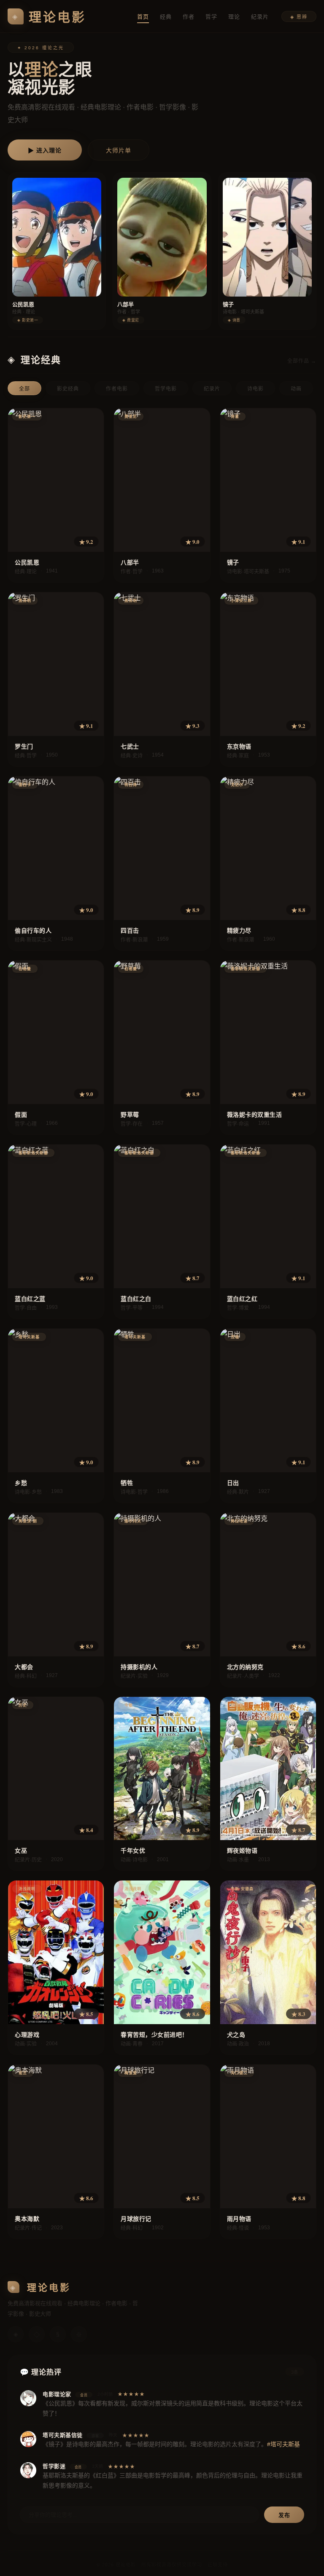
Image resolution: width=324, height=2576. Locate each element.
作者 (189, 17)
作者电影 (117, 389)
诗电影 (255, 389)
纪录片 (260, 17)
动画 (296, 389)
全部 (24, 389)
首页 (143, 17)
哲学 (211, 17)
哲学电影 (166, 389)
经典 (166, 17)
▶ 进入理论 (45, 150)
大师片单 (119, 150)
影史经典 (68, 389)
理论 (234, 17)
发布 (284, 2515)
